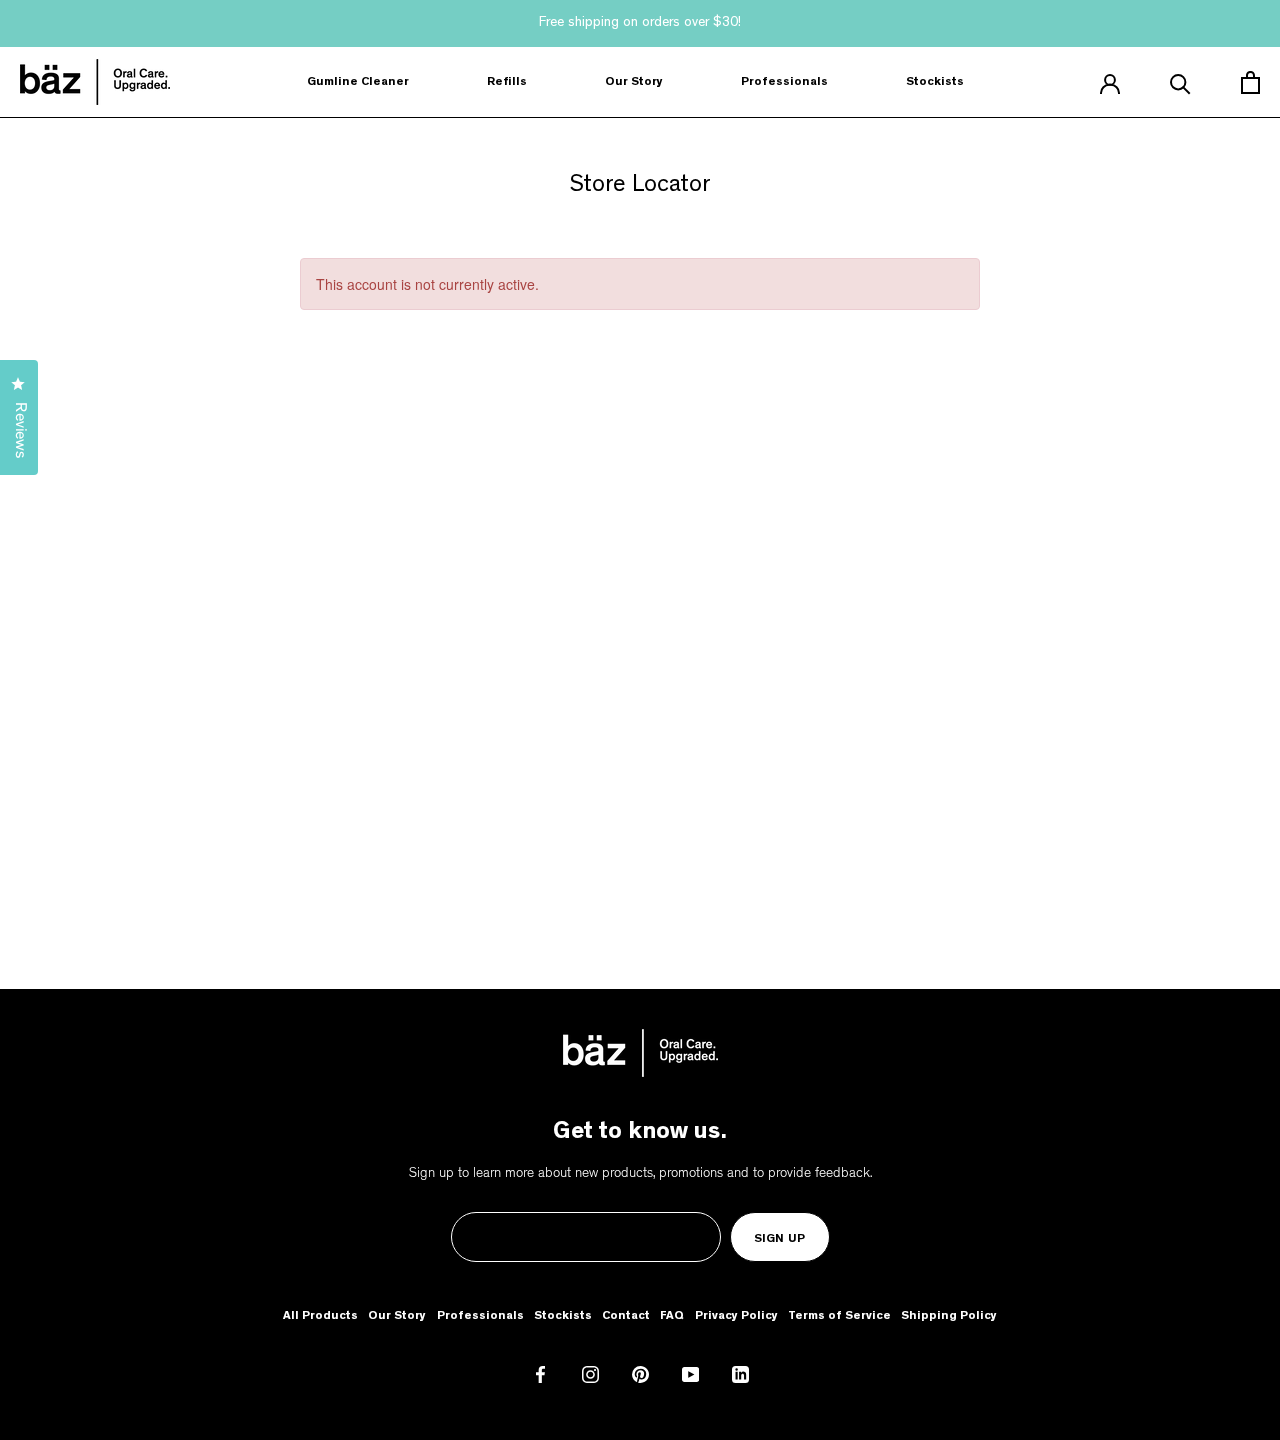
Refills (507, 83)
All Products (320, 1317)
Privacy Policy (736, 1317)
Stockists (935, 83)
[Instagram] (590, 1376)
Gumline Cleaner (358, 83)
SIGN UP (780, 1240)
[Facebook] (540, 1376)
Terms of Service (839, 1317)
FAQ (672, 1317)
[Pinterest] (640, 1376)
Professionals (784, 83)
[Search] (1180, 82)
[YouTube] (690, 1376)
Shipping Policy (949, 1317)
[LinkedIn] (740, 1376)
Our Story (634, 83)
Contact (626, 1317)
